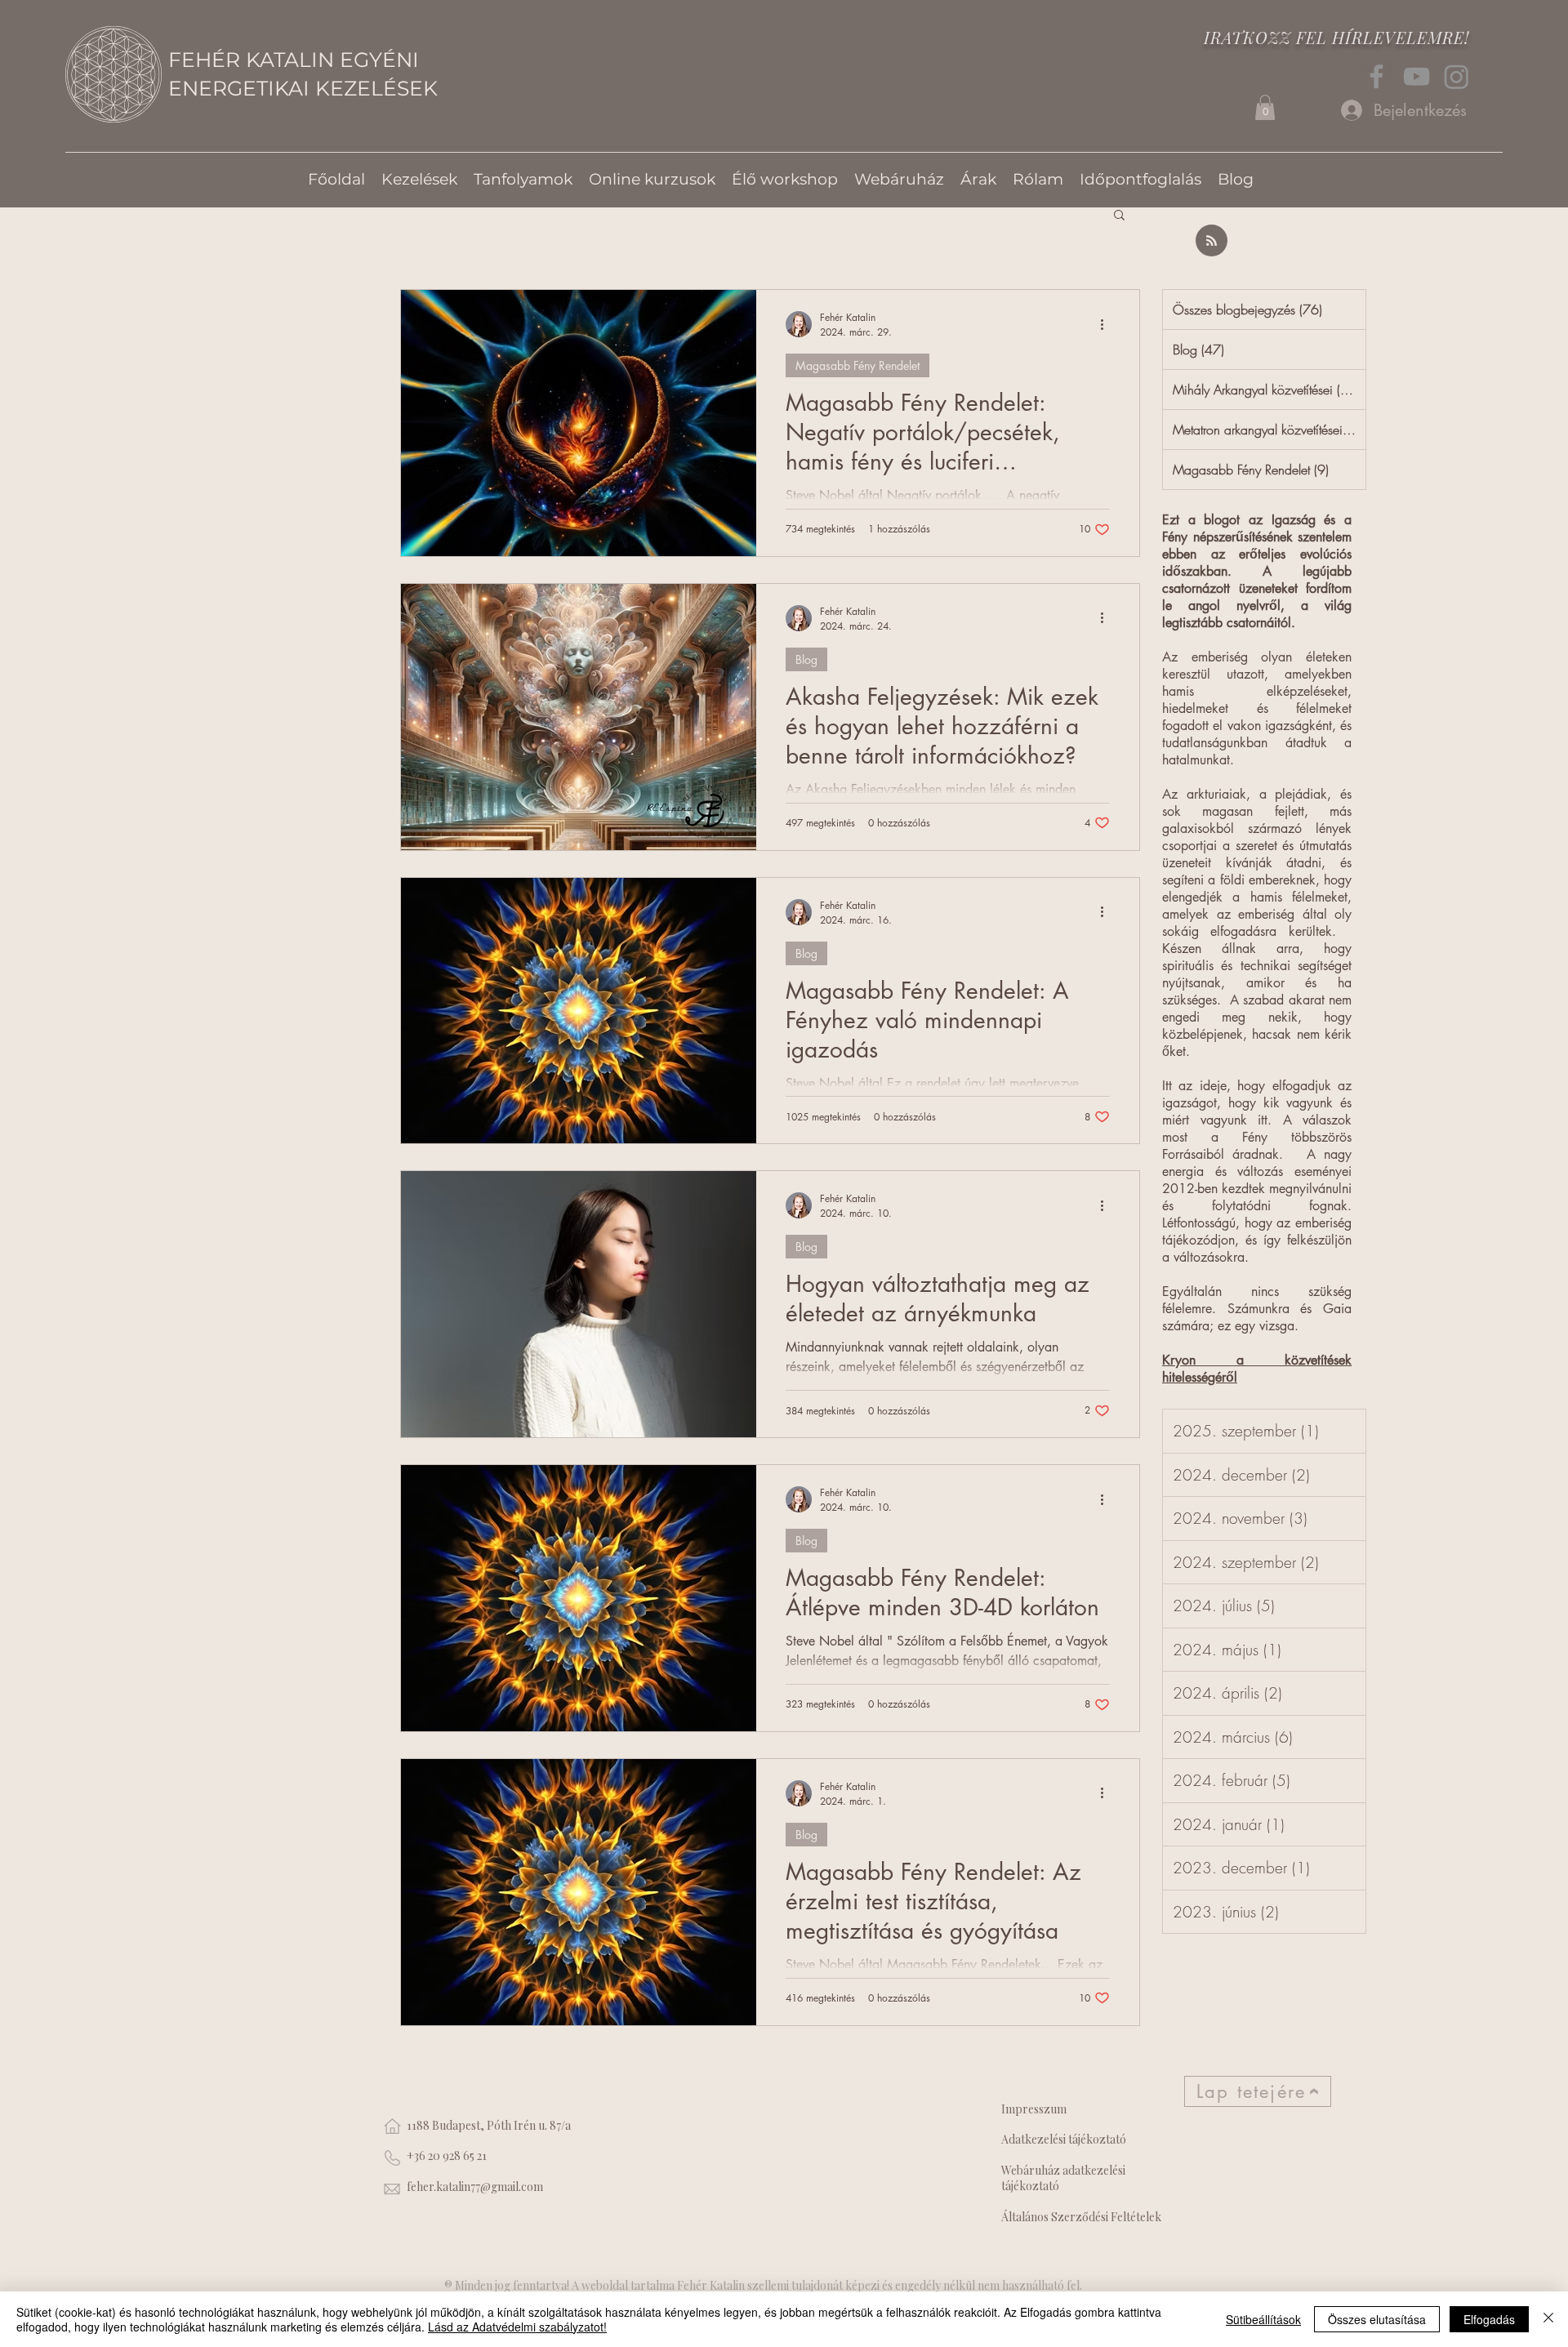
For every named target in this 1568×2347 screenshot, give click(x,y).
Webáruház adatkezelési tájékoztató (1063, 2178)
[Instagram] (1457, 76)
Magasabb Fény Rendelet (857, 365)
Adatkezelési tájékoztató (1064, 2139)
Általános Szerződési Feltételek (1081, 2217)
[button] (1265, 107)
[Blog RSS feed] (1212, 241)
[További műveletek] (1107, 324)
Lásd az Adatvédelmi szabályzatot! (517, 2327)
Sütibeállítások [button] (1263, 2319)
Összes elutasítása (1377, 2319)
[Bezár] (1548, 2319)
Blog (806, 659)
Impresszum (1034, 2109)
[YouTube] (1417, 76)
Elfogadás (1489, 2319)
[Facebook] (1376, 76)
